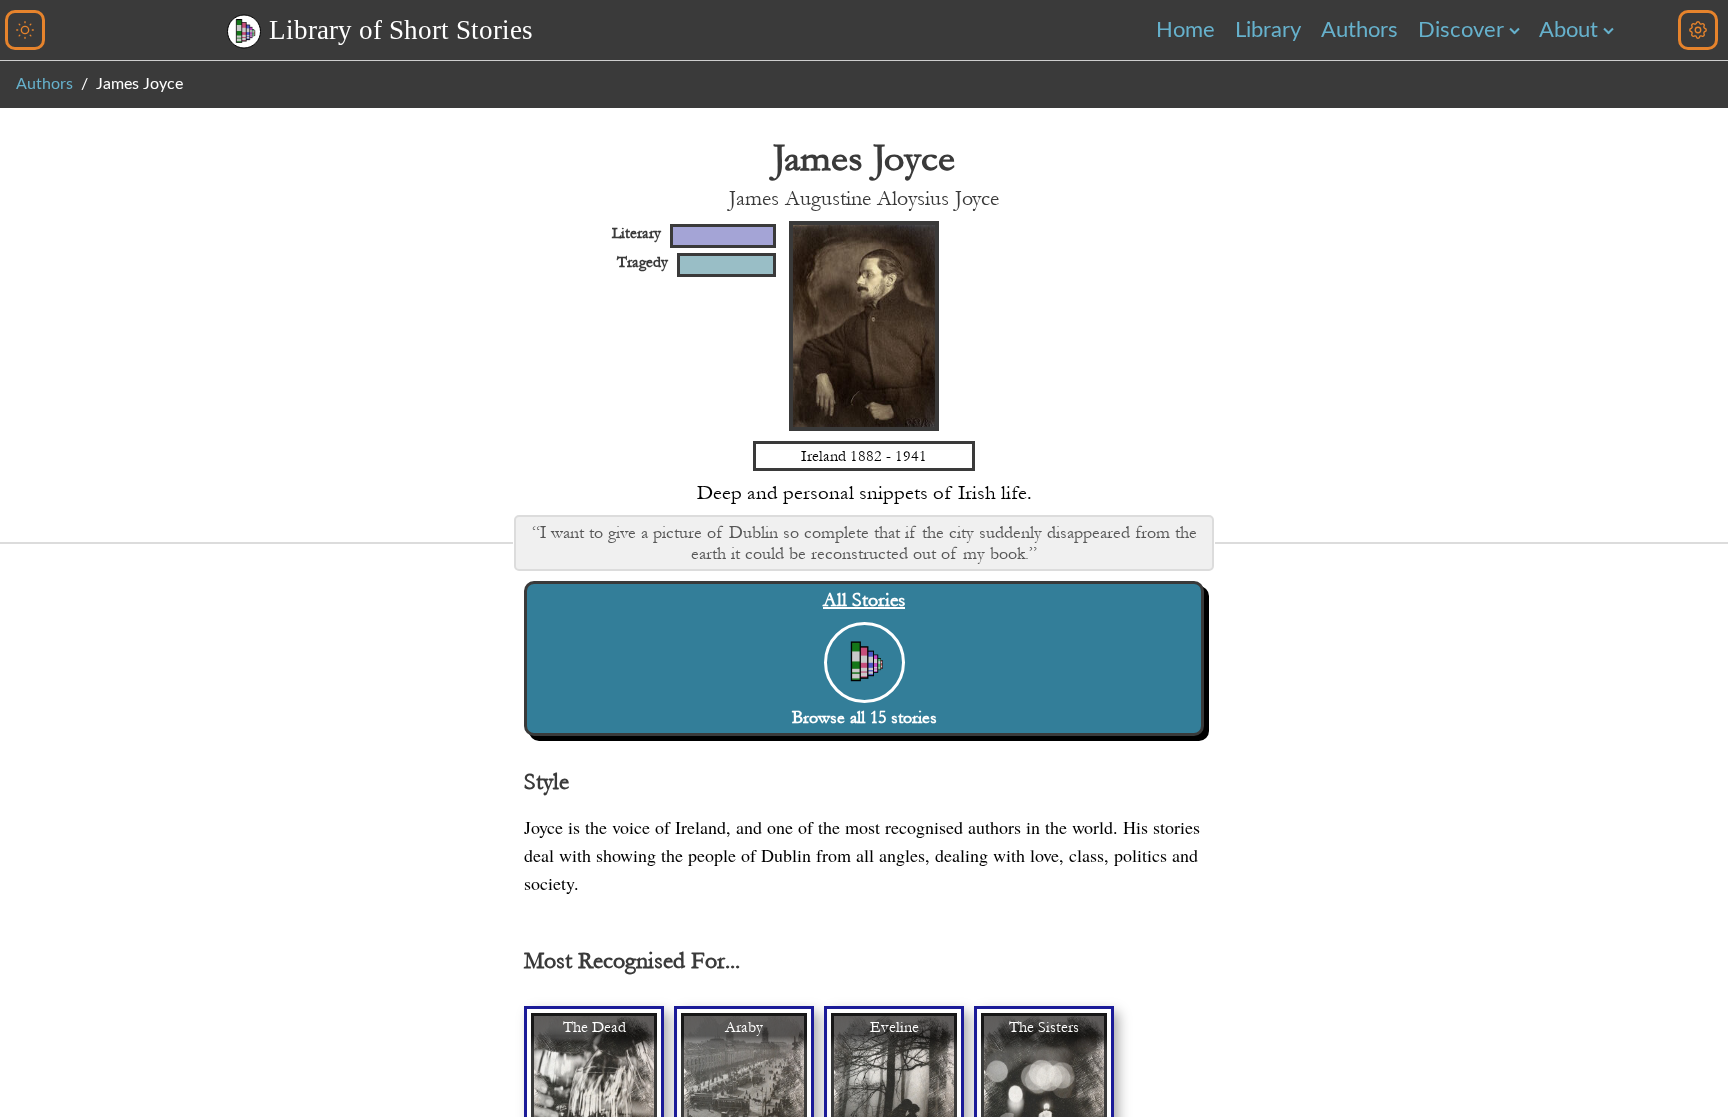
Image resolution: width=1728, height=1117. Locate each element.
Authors (1359, 30)
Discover (1461, 30)
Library (1268, 30)
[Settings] (1698, 30)
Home (1185, 30)
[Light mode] (25, 30)
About (1568, 30)
